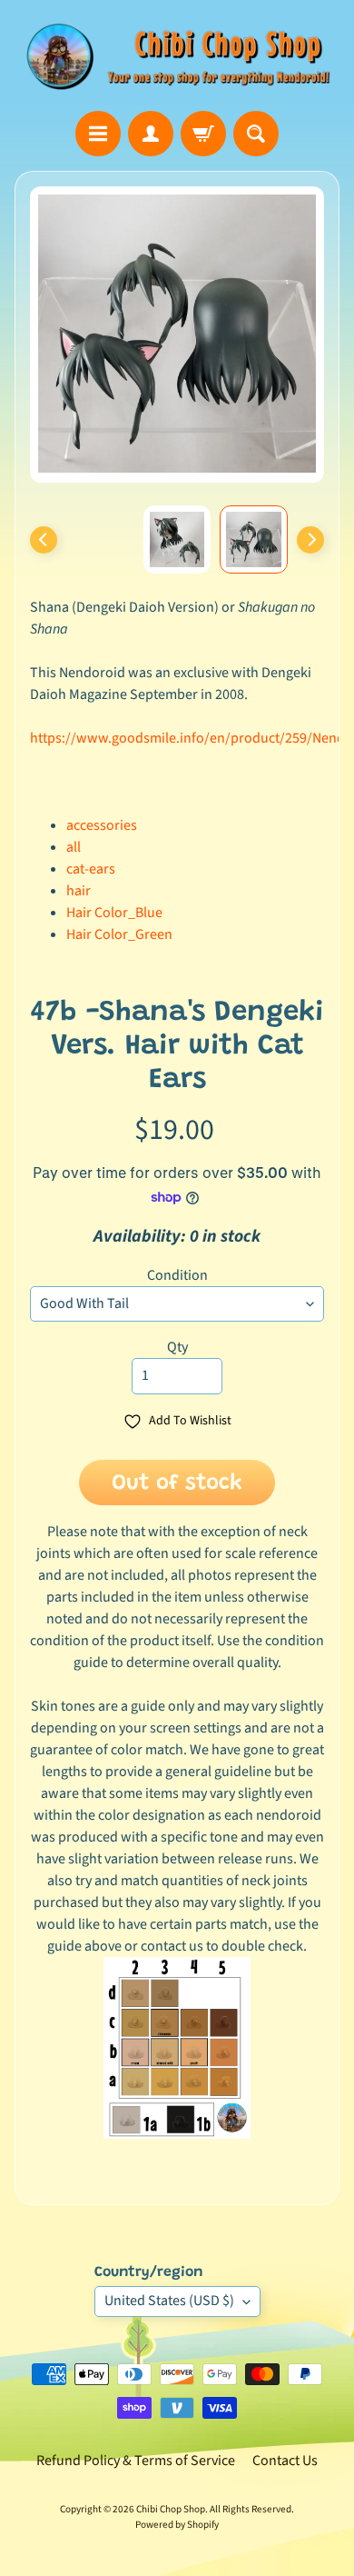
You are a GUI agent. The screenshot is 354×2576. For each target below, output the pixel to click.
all (74, 847)
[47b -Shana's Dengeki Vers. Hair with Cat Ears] (254, 539)
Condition (177, 1275)
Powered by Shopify (177, 2525)
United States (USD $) (169, 2301)
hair (79, 891)
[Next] (310, 540)
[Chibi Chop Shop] (177, 55)
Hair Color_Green (119, 934)
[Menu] (98, 134)
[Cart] (203, 134)
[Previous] (44, 540)
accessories (102, 825)
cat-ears (91, 869)
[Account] (151, 134)
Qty (177, 1347)
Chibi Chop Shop (171, 2509)
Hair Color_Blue (114, 913)
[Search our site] (256, 134)
